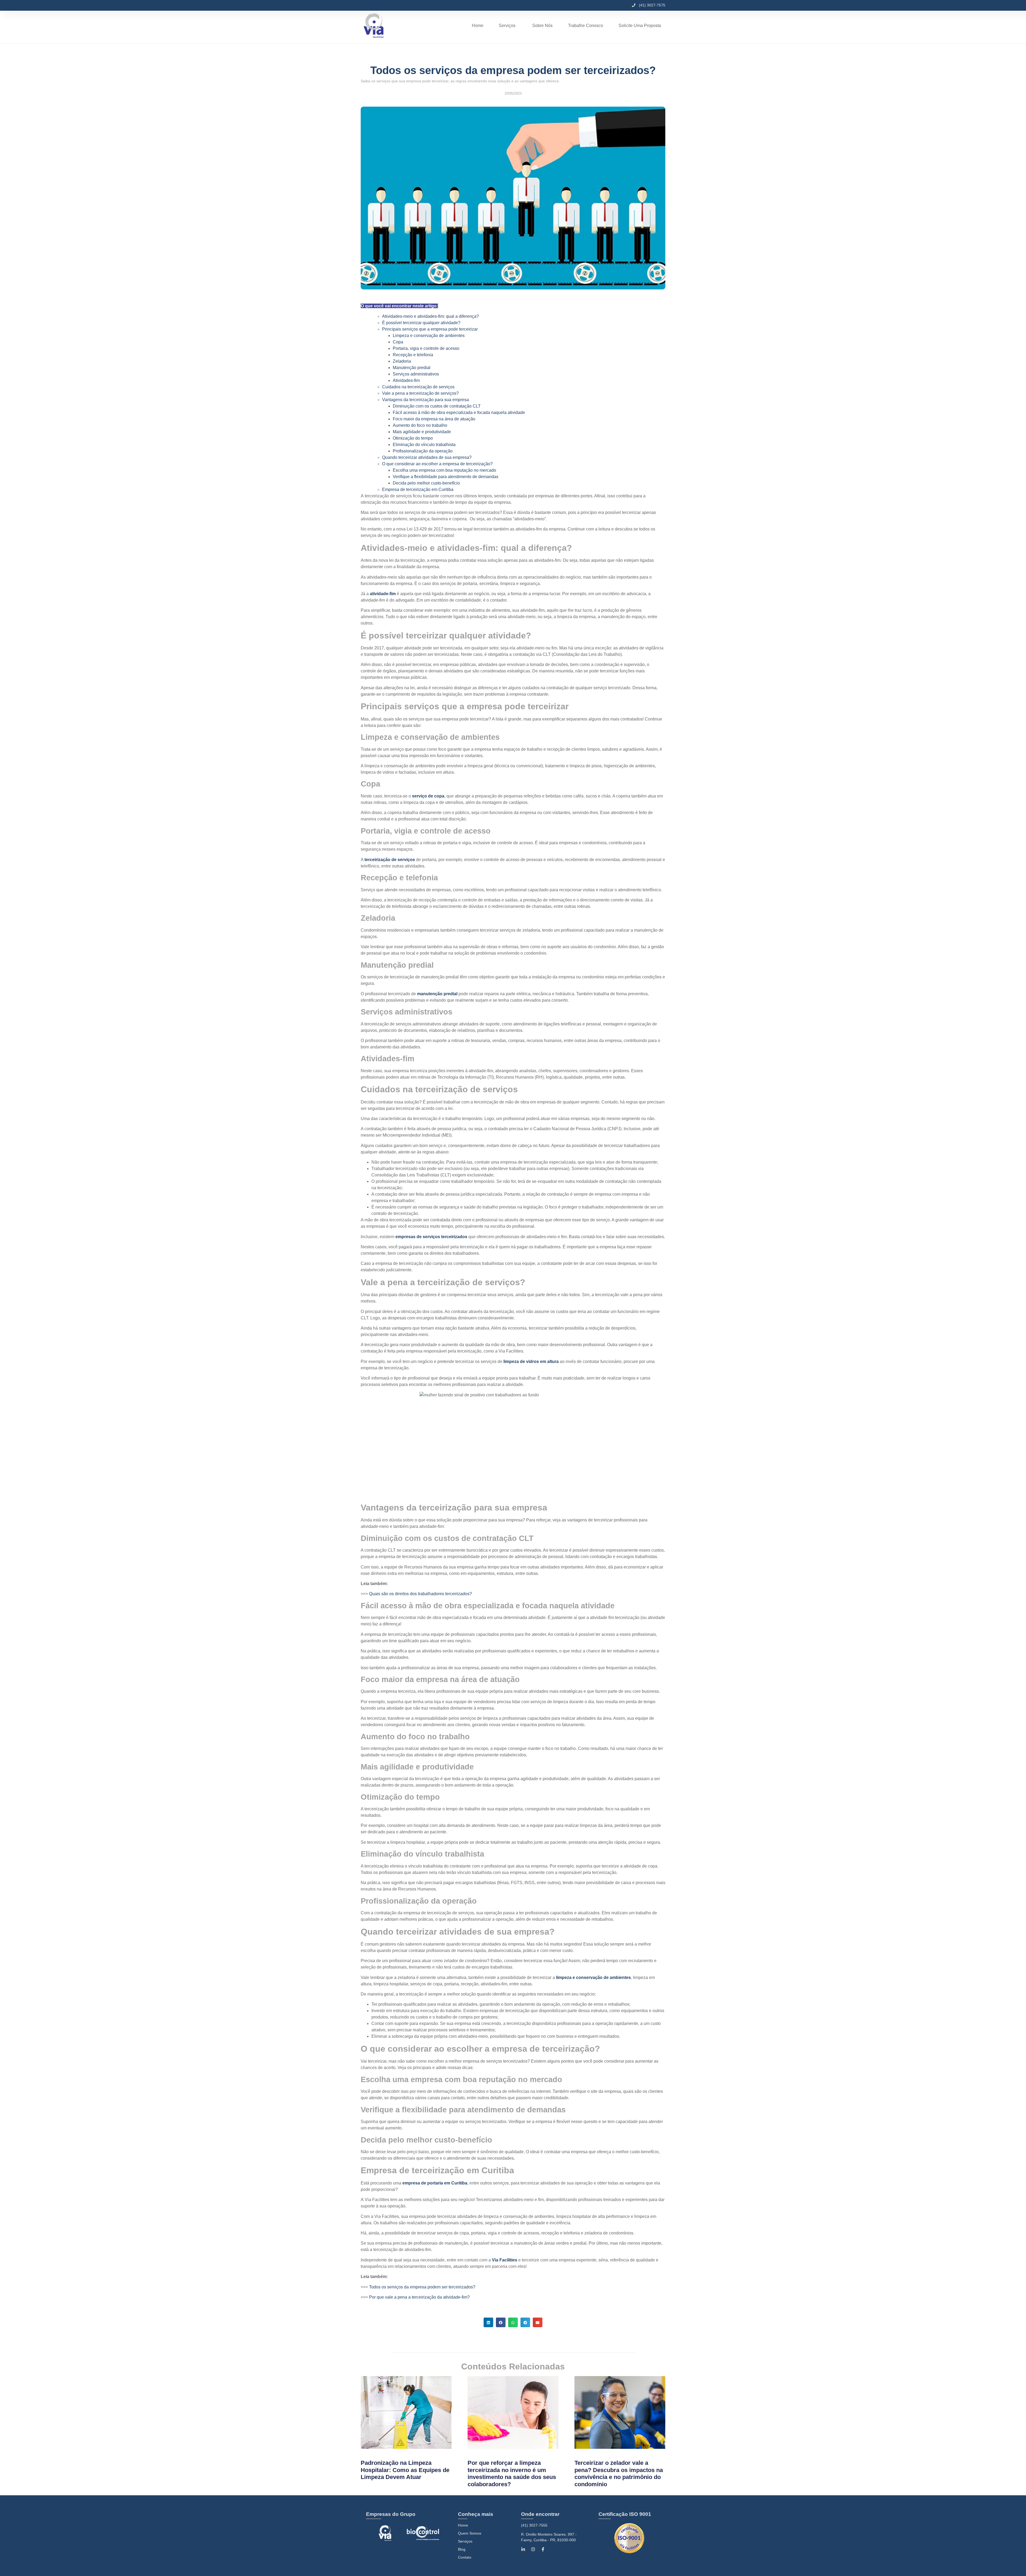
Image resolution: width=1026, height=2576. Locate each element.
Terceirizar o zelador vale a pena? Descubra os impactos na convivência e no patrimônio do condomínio (619, 2473)
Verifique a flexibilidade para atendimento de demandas (446, 477)
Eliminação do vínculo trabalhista (424, 445)
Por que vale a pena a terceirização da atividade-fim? (419, 2297)
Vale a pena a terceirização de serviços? (420, 393)
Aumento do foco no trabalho (420, 425)
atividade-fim (383, 594)
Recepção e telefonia (413, 355)
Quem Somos (470, 2533)
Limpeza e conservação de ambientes (429, 336)
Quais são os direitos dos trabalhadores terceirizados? (420, 1594)
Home (463, 2525)
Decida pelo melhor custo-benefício (426, 483)
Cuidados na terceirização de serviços (418, 387)
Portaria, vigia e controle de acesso (426, 348)
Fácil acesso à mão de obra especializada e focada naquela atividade (459, 412)
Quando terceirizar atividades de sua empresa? (427, 457)
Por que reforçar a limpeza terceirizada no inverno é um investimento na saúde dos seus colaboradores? (512, 2473)
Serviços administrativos (416, 374)
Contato (465, 2557)
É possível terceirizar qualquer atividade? (421, 323)
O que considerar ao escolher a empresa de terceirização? (437, 464)
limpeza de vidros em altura (531, 1361)
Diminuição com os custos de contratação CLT (437, 406)
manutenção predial (437, 994)
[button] (488, 2322)
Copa (398, 342)
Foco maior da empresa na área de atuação (434, 419)
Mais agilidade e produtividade (422, 432)
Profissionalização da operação (423, 451)
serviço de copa (428, 796)
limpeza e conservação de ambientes (593, 1977)
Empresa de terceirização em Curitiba (418, 489)
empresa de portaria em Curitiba (435, 2183)
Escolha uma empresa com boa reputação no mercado (444, 470)
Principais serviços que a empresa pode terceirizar (430, 329)
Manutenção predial (412, 368)
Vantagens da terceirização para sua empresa (425, 400)
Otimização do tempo (413, 438)
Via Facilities (505, 2260)
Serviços (465, 2541)
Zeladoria (402, 361)
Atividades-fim (406, 380)
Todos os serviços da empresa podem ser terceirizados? (422, 2287)
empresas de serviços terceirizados (431, 1237)
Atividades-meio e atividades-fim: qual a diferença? (430, 316)
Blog (462, 2549)
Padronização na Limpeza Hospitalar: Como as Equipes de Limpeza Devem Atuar (405, 2470)
